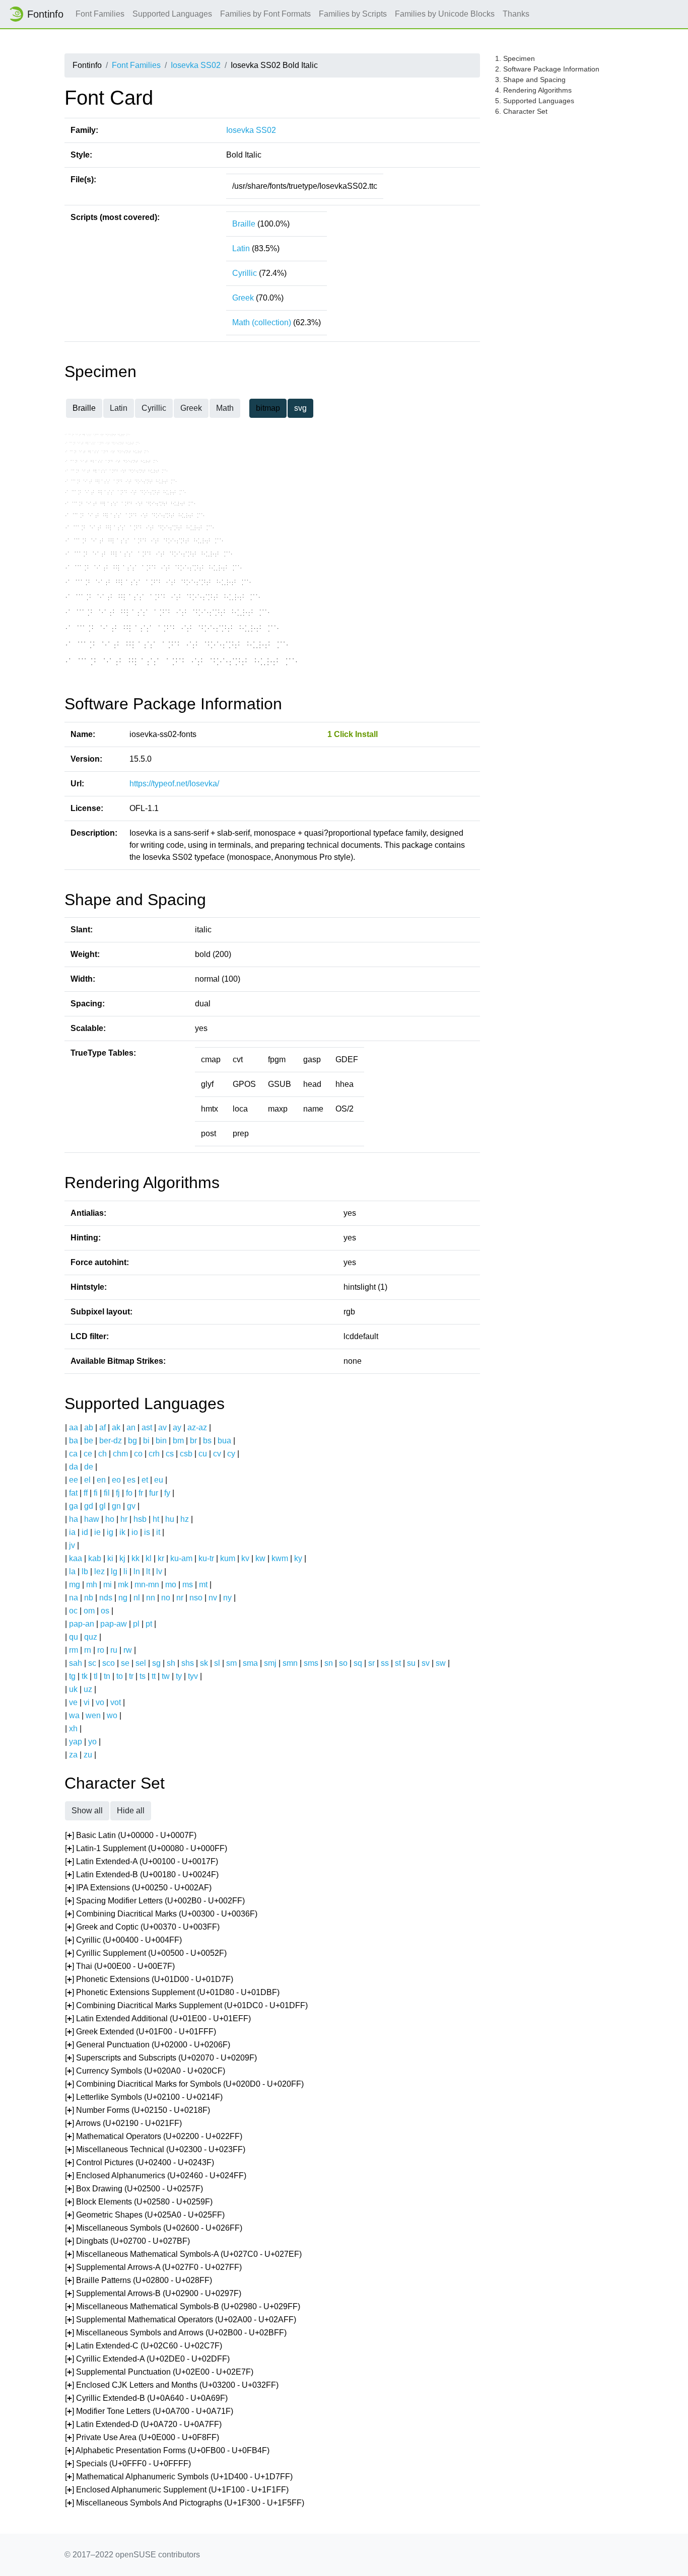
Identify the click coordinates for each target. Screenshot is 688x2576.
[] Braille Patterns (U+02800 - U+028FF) (139, 2280)
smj (270, 1663)
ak (116, 1427)
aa (74, 1427)
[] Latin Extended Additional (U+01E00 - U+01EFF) (158, 2018)
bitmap (268, 408)
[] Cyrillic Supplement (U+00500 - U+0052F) (146, 1953)
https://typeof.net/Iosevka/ (174, 784)
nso (196, 1598)
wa (74, 1715)
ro (101, 1650)
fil (107, 1493)
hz (185, 1519)
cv (217, 1454)
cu (203, 1454)
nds (106, 1598)
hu (170, 1519)
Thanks (516, 14)
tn (107, 1676)
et (145, 1480)
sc (92, 1663)
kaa (76, 1558)
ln (137, 1571)
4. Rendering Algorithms (533, 90)
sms (311, 1663)
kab (95, 1558)
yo (92, 1742)
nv (213, 1598)
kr (161, 1558)
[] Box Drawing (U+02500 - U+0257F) (134, 2189)
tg (72, 1676)
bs (207, 1441)
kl (149, 1558)
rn (88, 1650)
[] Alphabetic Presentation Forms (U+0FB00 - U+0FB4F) (167, 2450)
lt (148, 1571)
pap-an (82, 1624)
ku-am (181, 1558)
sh (171, 1663)
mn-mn (147, 1585)
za (73, 1755)
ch (102, 1454)
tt (154, 1676)
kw (260, 1558)
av (162, 1427)
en (101, 1480)
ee (74, 1480)
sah (76, 1663)
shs (188, 1663)
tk (85, 1676)
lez (99, 1571)
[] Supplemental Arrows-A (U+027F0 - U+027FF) (153, 2267)
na (74, 1598)
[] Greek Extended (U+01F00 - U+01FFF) (141, 2032)
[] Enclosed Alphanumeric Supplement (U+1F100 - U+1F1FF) (177, 2490)
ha (74, 1519)
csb (186, 1454)
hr (124, 1519)
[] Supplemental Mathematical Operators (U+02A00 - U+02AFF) (181, 2320)
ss (385, 1663)
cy (231, 1454)
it (158, 1532)
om (89, 1611)
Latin (241, 248)
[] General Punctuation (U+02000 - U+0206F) (148, 2045)
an (131, 1427)
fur (154, 1493)
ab (89, 1427)
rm (74, 1650)
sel (141, 1663)
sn (329, 1663)
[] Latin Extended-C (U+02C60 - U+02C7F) (144, 2346)
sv (426, 1663)
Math (225, 408)
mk (123, 1585)
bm (178, 1441)
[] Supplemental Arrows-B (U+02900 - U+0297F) (153, 2293)
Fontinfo (45, 14)
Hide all (131, 1811)
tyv (193, 1676)
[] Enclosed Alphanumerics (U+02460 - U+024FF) (156, 2176)
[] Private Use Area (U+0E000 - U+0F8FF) (142, 2437)
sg (156, 1663)
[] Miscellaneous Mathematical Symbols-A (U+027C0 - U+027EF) (183, 2254)
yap (76, 1742)
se (125, 1663)
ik (122, 1532)
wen (93, 1715)
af (102, 1427)
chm (120, 1454)
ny (227, 1598)
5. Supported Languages (535, 101)
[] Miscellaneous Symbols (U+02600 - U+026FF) (154, 2228)
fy (167, 1493)
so (343, 1663)
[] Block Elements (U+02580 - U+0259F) (139, 2202)
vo (100, 1702)
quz (91, 1637)
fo (129, 1493)
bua (224, 1441)
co (138, 1454)
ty (179, 1676)
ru (114, 1650)
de (89, 1467)
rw (128, 1650)
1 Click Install (353, 734)
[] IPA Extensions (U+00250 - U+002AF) (138, 1888)
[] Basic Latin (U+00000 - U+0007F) (131, 1835)
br (193, 1441)
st (398, 1663)
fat (73, 1493)
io (135, 1532)
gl (102, 1506)
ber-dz (111, 1441)
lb (85, 1571)
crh (154, 1454)
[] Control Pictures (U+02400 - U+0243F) (140, 2162)
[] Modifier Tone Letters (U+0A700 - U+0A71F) (149, 2411)
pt (149, 1624)
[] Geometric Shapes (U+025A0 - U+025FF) (145, 2215)
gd (89, 1506)
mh (92, 1585)
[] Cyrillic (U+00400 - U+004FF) (123, 1940)
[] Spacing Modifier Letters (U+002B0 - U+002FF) (155, 1901)
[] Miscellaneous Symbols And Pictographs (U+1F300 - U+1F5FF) (185, 2503)
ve (73, 1702)
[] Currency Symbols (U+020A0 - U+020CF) (145, 2071)
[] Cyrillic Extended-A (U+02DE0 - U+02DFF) (147, 2359)
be (89, 1441)
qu (74, 1637)
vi (87, 1702)
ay (177, 1427)
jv (72, 1545)
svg (300, 408)
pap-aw (114, 1624)
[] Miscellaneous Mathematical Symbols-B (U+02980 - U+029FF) (183, 2306)
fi (96, 1493)
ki (110, 1558)
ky (298, 1558)
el (87, 1480)
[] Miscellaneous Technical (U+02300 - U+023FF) (155, 2149)
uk (73, 1689)
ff (86, 1493)
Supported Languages (172, 14)
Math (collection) (262, 322)
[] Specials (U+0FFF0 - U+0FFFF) (128, 2463)
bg (132, 1441)
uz (88, 1689)
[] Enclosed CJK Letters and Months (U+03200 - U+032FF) (172, 2385)
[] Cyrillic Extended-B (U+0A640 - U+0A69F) (146, 2398)
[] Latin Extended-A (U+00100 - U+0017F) (142, 1861)
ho (110, 1519)
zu (88, 1755)
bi (146, 1441)
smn (290, 1663)
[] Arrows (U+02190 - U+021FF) (123, 2123)
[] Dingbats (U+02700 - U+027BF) (127, 2241)
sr (371, 1663)
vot (116, 1702)
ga (74, 1506)
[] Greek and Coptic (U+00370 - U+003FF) (142, 1927)
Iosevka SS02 (196, 65)
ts (143, 1676)
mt (203, 1585)
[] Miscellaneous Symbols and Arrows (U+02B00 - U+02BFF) (176, 2333)
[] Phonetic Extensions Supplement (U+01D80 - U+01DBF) (172, 1992)
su (411, 1663)
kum (228, 1558)
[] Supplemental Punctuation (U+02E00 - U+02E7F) (159, 2372)
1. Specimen (515, 58)
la (72, 1571)
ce (88, 1454)
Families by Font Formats (265, 14)
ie (97, 1532)
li (125, 1571)
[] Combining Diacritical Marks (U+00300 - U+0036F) (161, 1914)
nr (180, 1598)
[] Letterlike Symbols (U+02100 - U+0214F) (144, 2097)
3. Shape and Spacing (530, 80)
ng (123, 1598)
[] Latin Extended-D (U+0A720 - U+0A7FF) (143, 2424)
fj (118, 1493)
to (120, 1676)
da (74, 1467)
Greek (243, 298)
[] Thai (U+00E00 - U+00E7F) (120, 1966)
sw (441, 1663)
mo (171, 1585)
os (105, 1611)
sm (231, 1663)
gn (116, 1506)
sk (204, 1663)
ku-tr (206, 1558)
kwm (280, 1558)
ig (110, 1532)
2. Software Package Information (547, 69)
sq (358, 1663)
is (147, 1532)
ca (73, 1454)
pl (136, 1624)
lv (159, 1571)
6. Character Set (521, 111)
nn (151, 1598)
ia (72, 1532)
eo (116, 1480)
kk (135, 1558)
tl (96, 1676)
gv (131, 1506)
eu (159, 1480)
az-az (197, 1427)
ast (147, 1427)
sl (217, 1663)
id (85, 1532)
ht (156, 1519)
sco (109, 1663)
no (166, 1598)
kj (122, 1558)
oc (73, 1611)
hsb (140, 1519)
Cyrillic (245, 273)
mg (75, 1585)
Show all (87, 1811)
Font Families (100, 14)
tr (131, 1676)
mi (108, 1585)
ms (188, 1585)
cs (170, 1454)
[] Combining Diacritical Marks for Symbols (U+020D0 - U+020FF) (184, 2084)
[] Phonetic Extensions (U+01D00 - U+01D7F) (149, 1979)
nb (89, 1598)
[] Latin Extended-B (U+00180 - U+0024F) (142, 1874)
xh (73, 1728)
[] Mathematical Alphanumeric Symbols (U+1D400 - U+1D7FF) (179, 2477)
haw (92, 1519)
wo (112, 1715)
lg (114, 1571)
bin (161, 1441)
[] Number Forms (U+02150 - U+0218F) (137, 2110)
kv (245, 1558)
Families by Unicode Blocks (445, 14)
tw (166, 1676)
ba (74, 1441)
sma (250, 1663)
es (131, 1480)
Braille (244, 224)
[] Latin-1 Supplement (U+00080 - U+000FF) (146, 1848)
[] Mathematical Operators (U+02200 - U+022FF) (154, 2136)
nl (137, 1598)
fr (141, 1493)
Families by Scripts (353, 14)
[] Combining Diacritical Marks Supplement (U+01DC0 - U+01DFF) (186, 2005)
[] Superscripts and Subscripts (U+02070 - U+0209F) (161, 2058)
